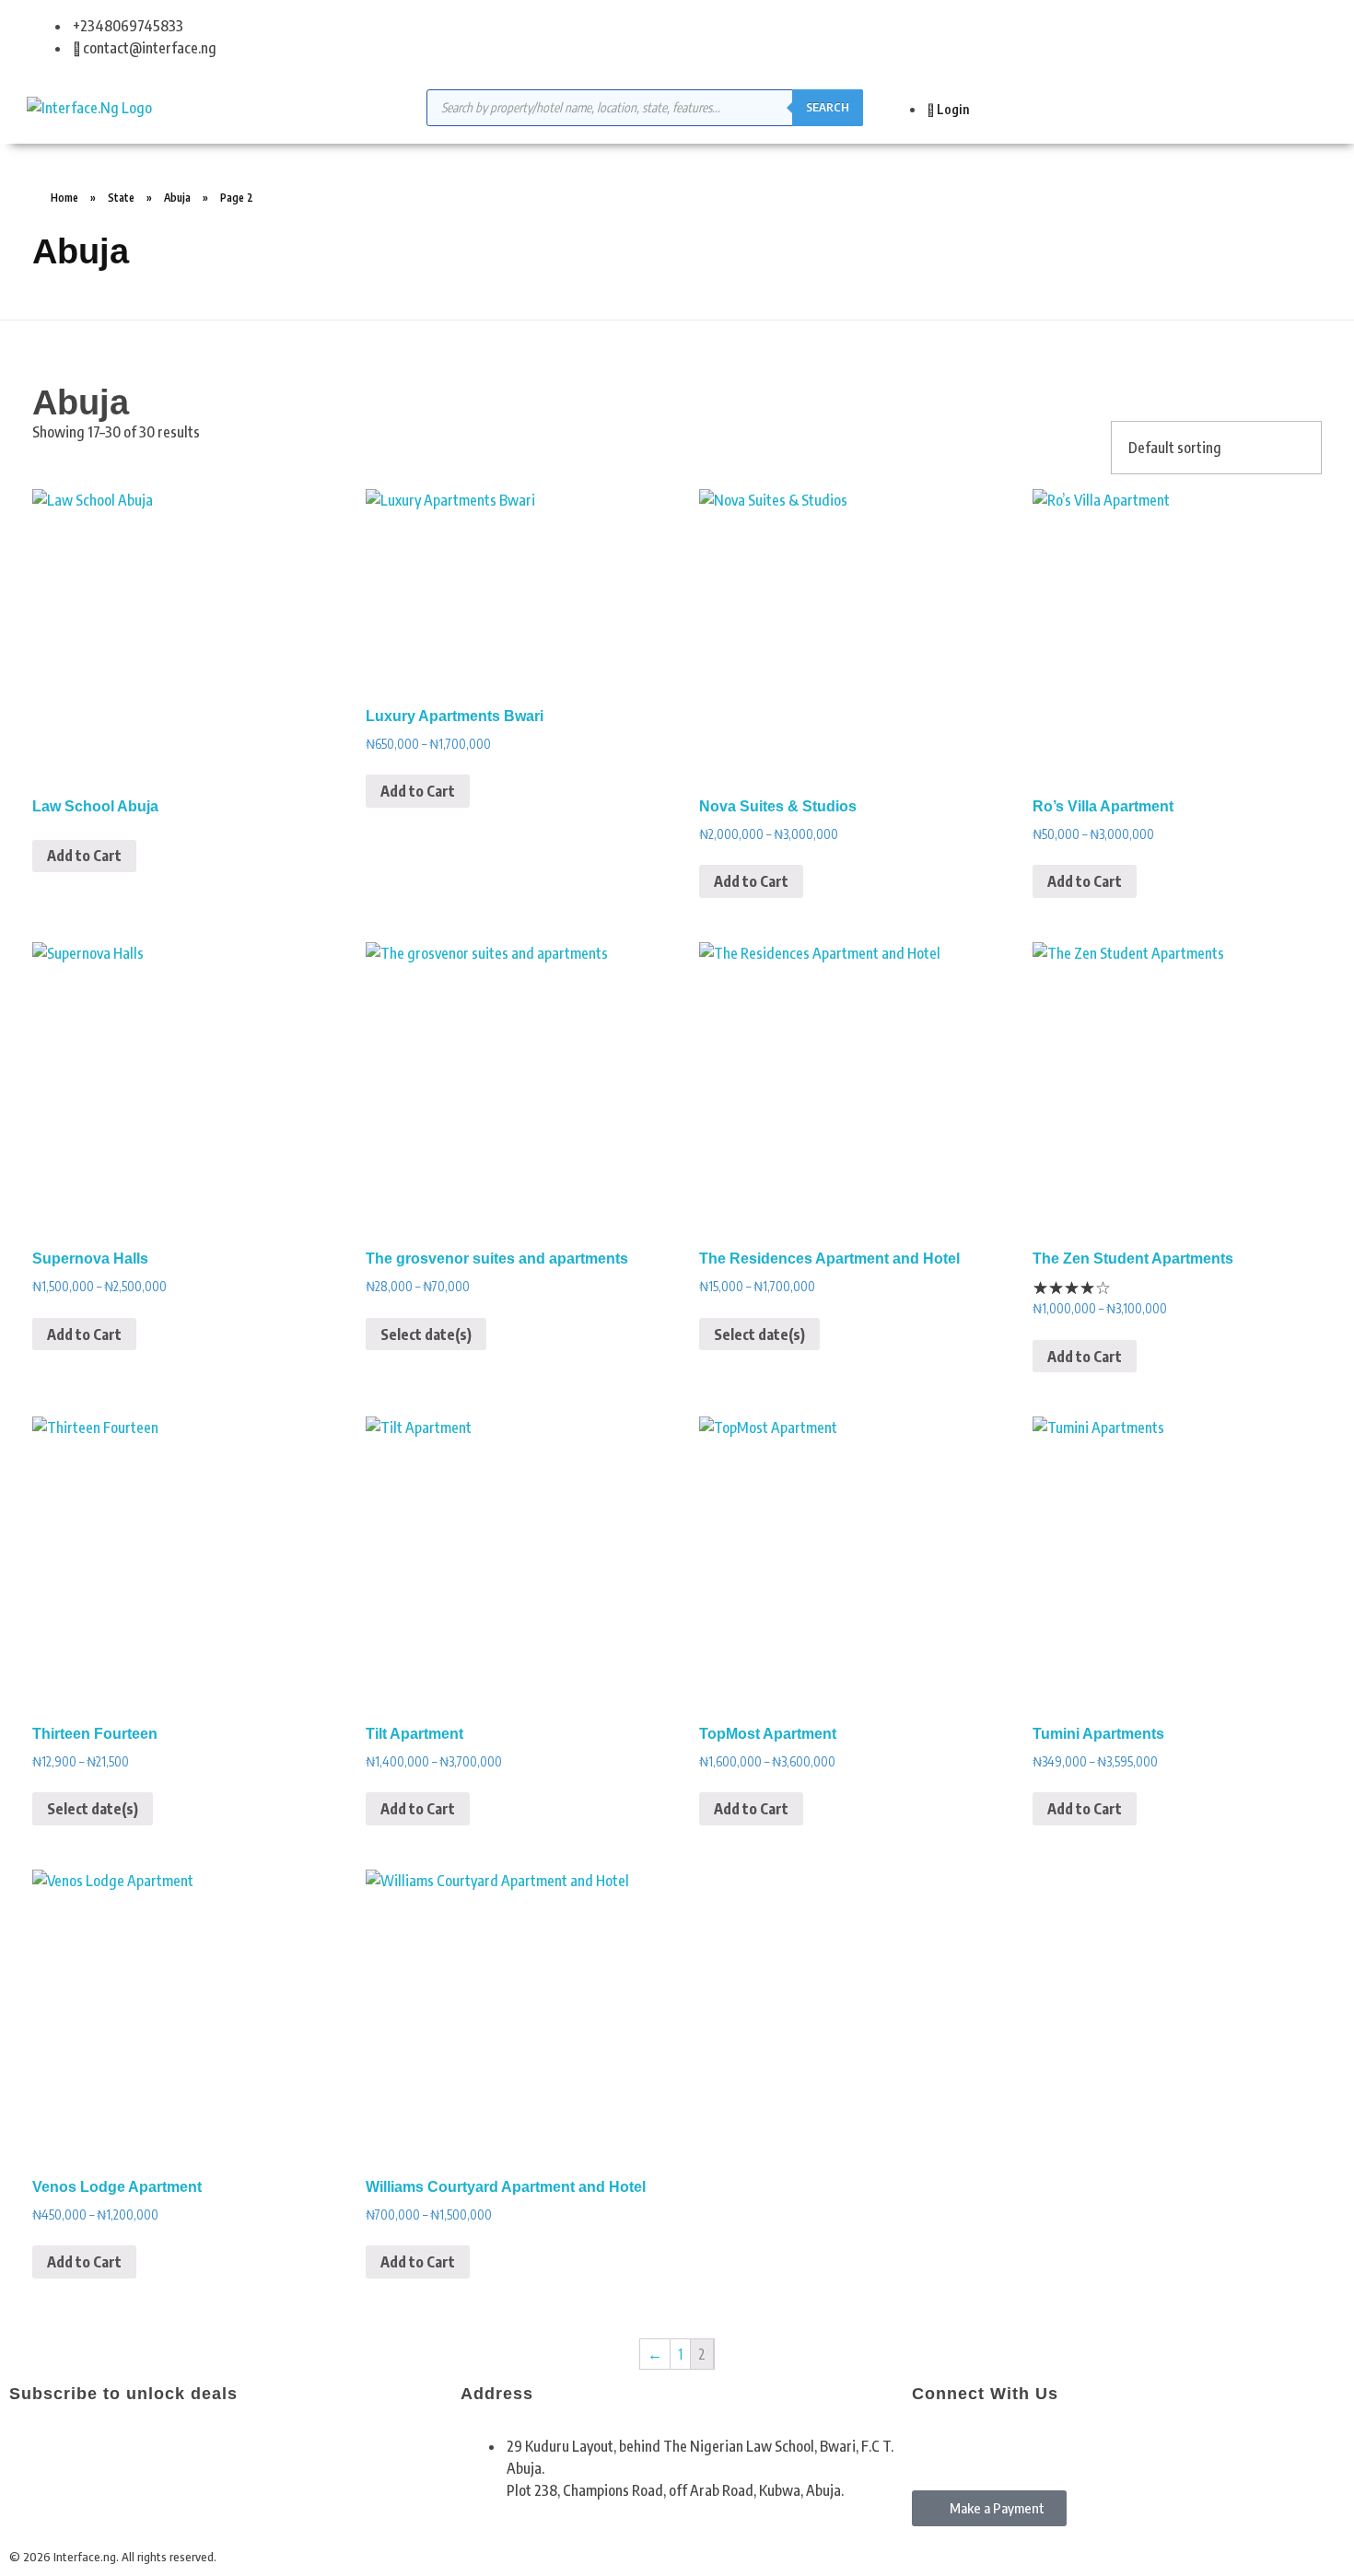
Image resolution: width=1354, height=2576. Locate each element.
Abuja (177, 198)
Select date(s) (426, 1335)
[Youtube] (1033, 2443)
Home (64, 198)
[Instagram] (984, 2443)
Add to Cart (84, 856)
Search (828, 107)
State (121, 198)
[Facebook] (935, 2443)
